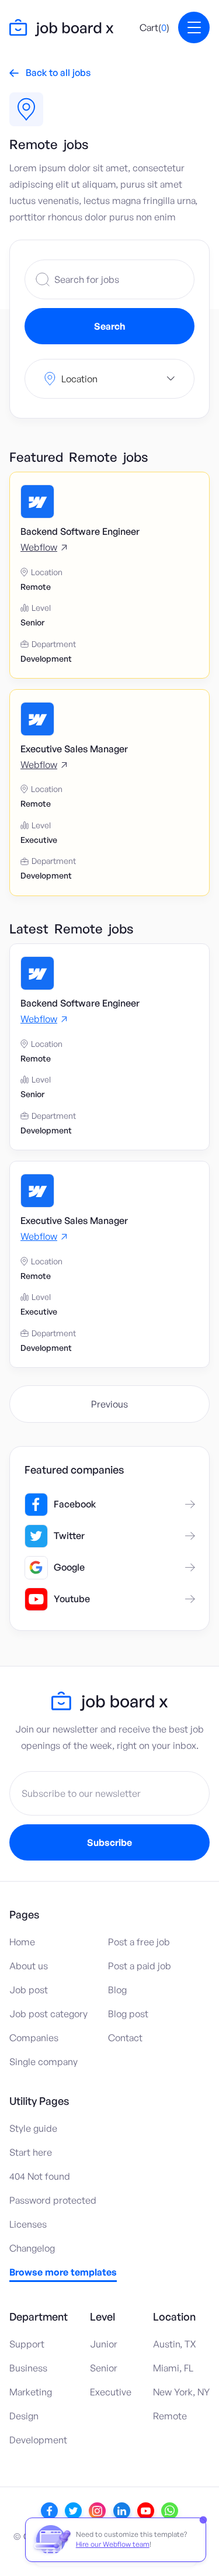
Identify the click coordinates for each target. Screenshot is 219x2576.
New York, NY (181, 2392)
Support (27, 2344)
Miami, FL (173, 2368)
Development (38, 2440)
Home (22, 1942)
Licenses (28, 2224)
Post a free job (139, 1942)
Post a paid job (140, 1966)
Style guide (33, 2128)
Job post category (48, 2014)
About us (29, 1966)
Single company (44, 2062)
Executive (111, 2392)
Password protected (53, 2200)
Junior (104, 2344)
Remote (170, 2416)
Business (28, 2368)
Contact (125, 2038)
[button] (154, 27)
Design (24, 2416)
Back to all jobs (50, 72)
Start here (31, 2152)
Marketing (31, 2392)
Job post (29, 1990)
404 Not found (40, 2176)
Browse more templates (63, 2273)
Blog (117, 1990)
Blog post (128, 2014)
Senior (104, 2368)
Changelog (32, 2248)
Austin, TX (175, 2344)
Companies (34, 2038)
